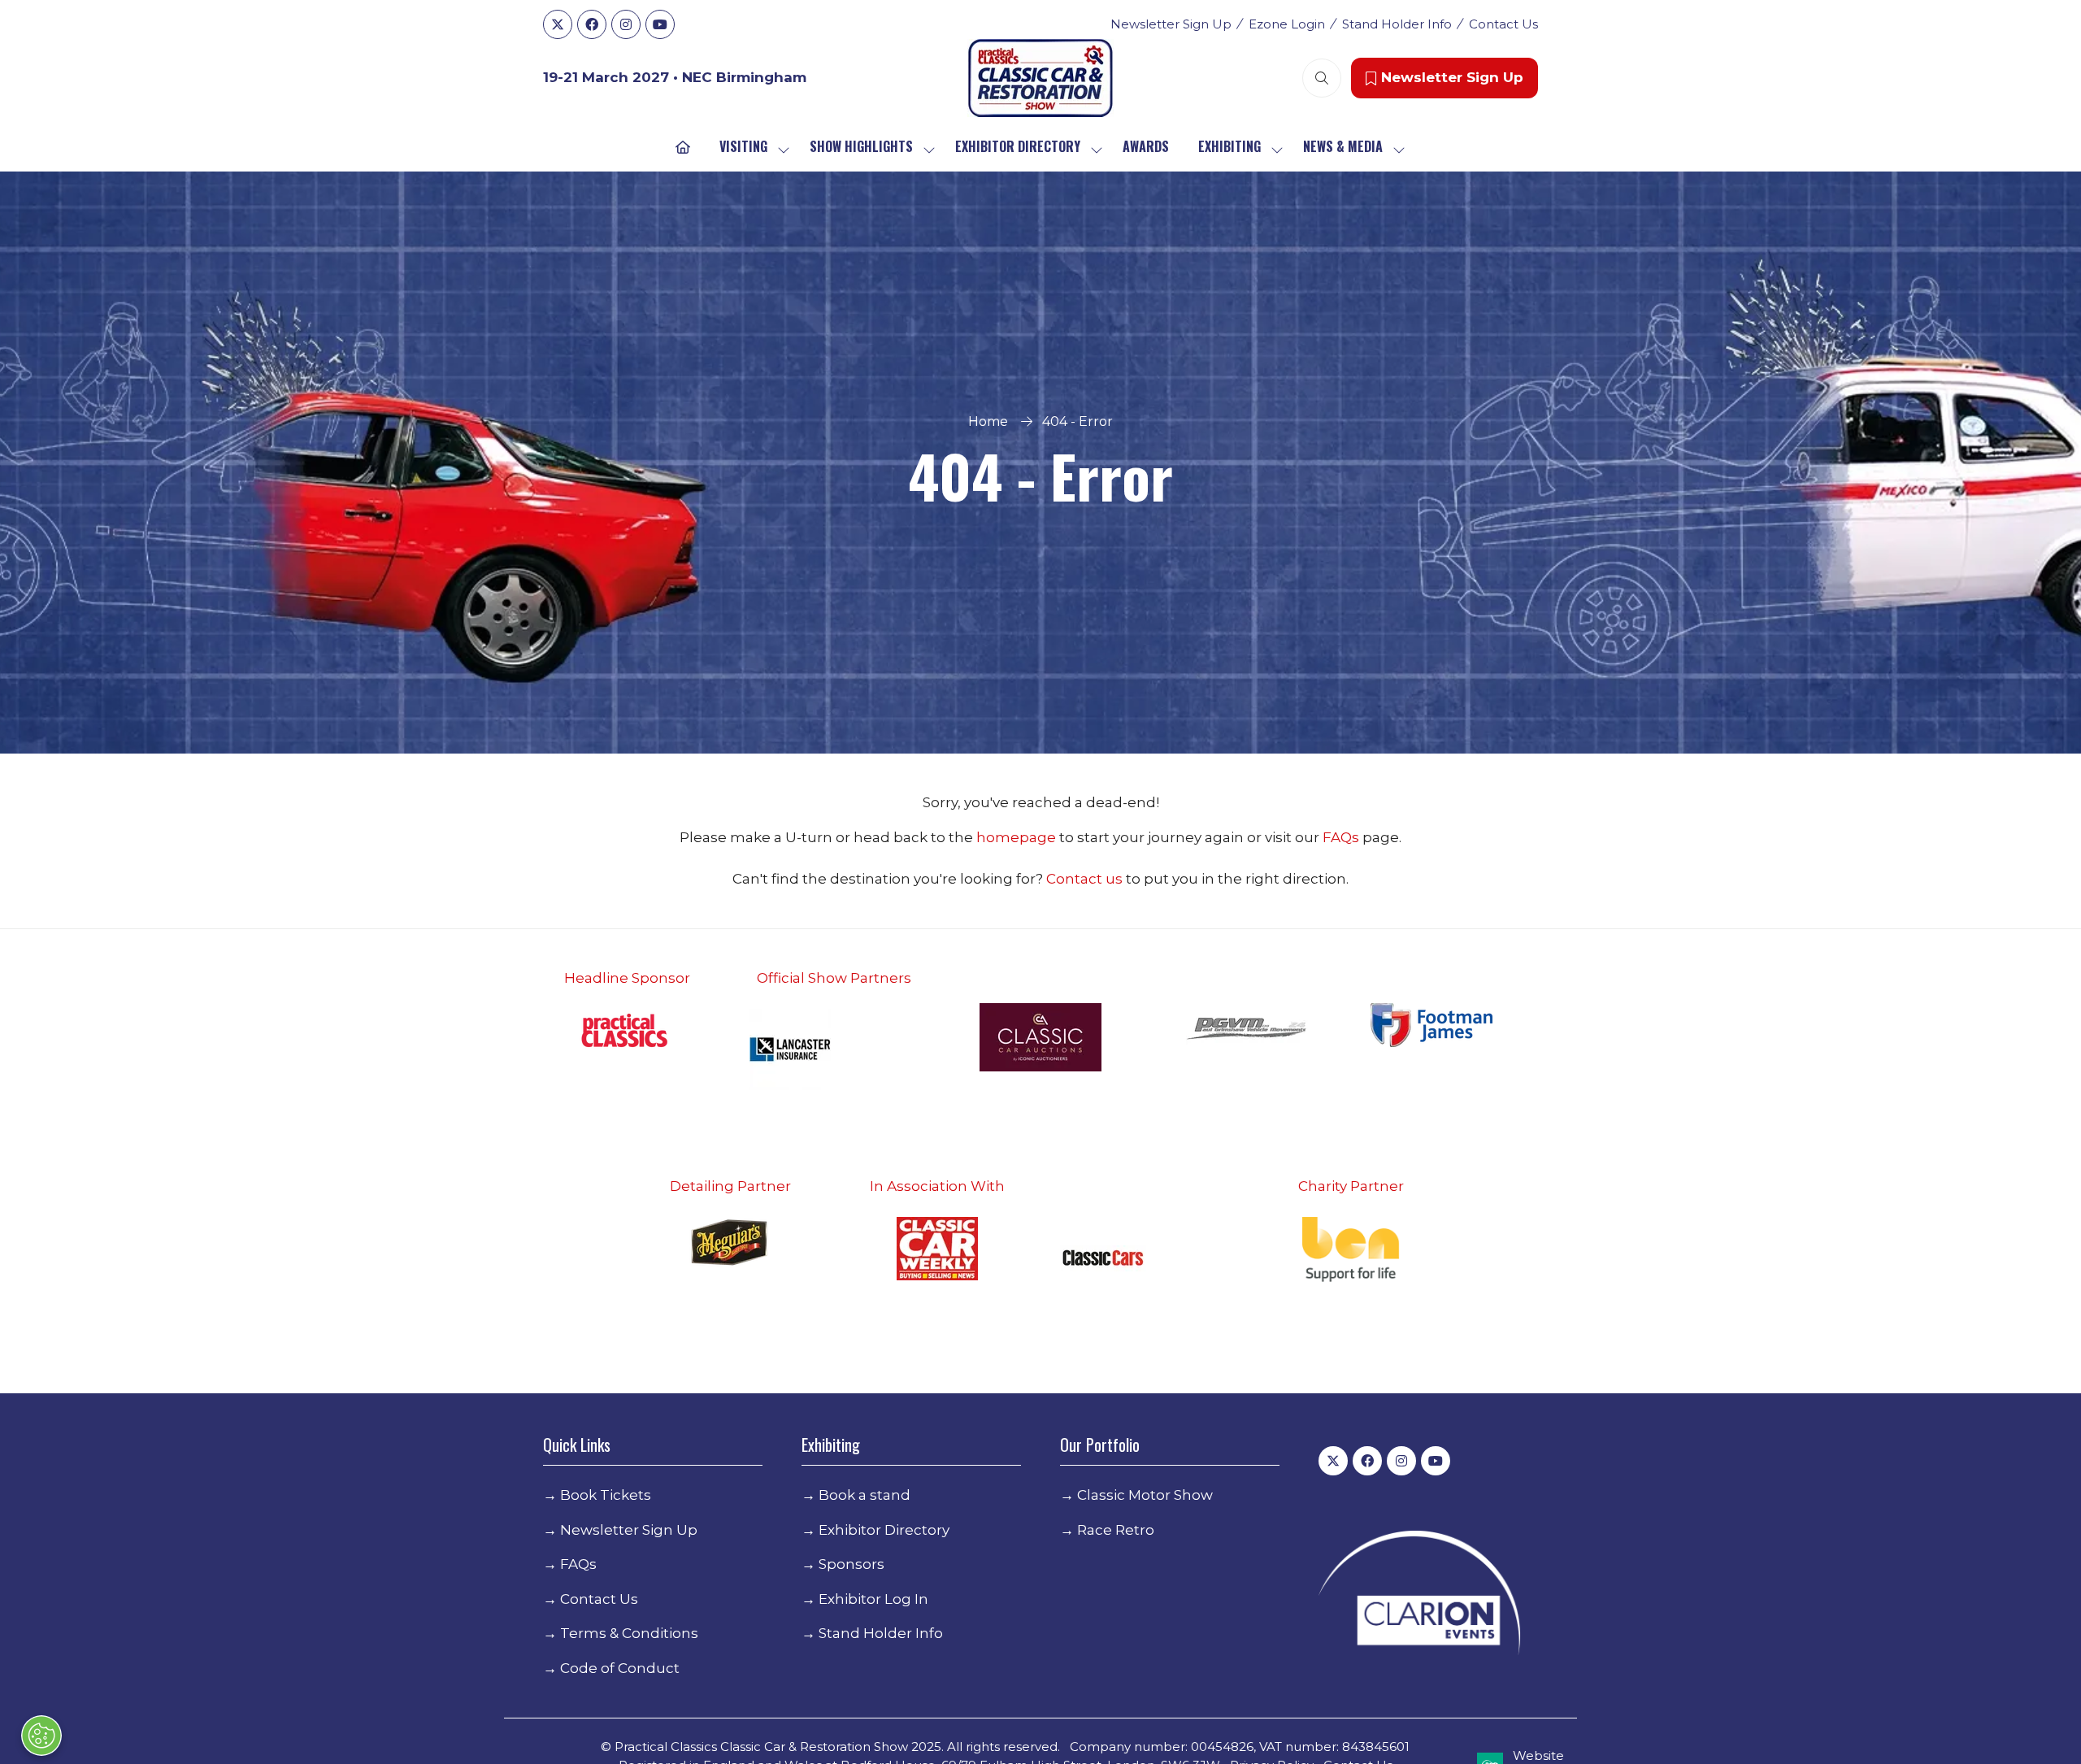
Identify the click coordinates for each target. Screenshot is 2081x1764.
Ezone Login (1287, 24)
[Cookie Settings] (41, 1736)
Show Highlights (861, 146)
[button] (1322, 78)
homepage (1018, 837)
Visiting (743, 146)
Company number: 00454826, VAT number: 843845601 (1240, 1747)
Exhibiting (1229, 146)
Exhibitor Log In (873, 1599)
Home (988, 421)
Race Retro (1116, 1530)
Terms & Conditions (629, 1633)
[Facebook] (592, 24)
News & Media (1343, 146)
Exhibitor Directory (1018, 146)
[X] (558, 24)
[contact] (1124, 879)
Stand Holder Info (1397, 24)
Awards (1146, 146)
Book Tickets (606, 1495)
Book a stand (865, 1495)
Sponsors (852, 1564)
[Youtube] (660, 24)
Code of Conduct (620, 1668)
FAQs (1342, 837)
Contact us (1084, 879)
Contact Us (1503, 24)
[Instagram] (626, 24)
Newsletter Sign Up (1171, 24)
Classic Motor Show (1145, 1495)
